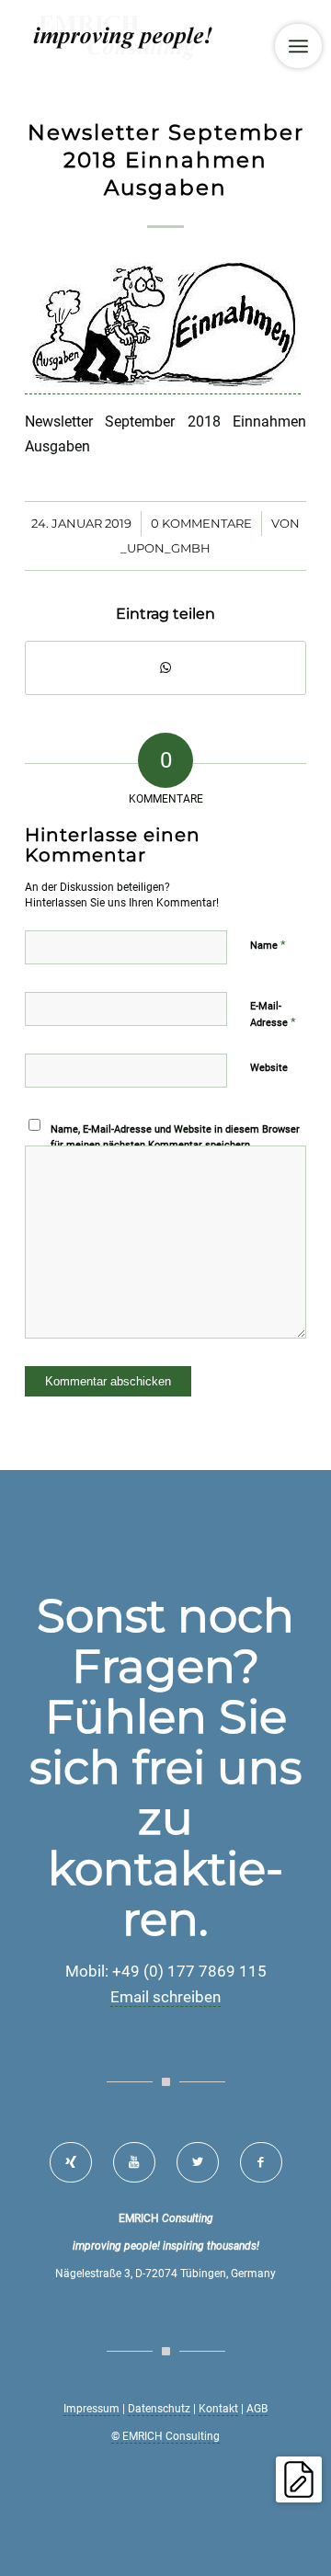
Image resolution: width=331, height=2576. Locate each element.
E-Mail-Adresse (273, 1014)
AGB (257, 2409)
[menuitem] (298, 46)
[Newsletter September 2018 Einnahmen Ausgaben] (163, 385)
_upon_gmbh (165, 548)
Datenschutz (159, 2409)
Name (268, 945)
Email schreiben (165, 1997)
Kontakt (218, 2409)
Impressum (91, 2409)
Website (269, 1068)
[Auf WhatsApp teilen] (165, 668)
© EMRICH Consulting (165, 2436)
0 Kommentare (201, 523)
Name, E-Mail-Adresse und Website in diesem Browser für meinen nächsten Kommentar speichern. (175, 1137)
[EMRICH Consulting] (137, 37)
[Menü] (298, 46)
